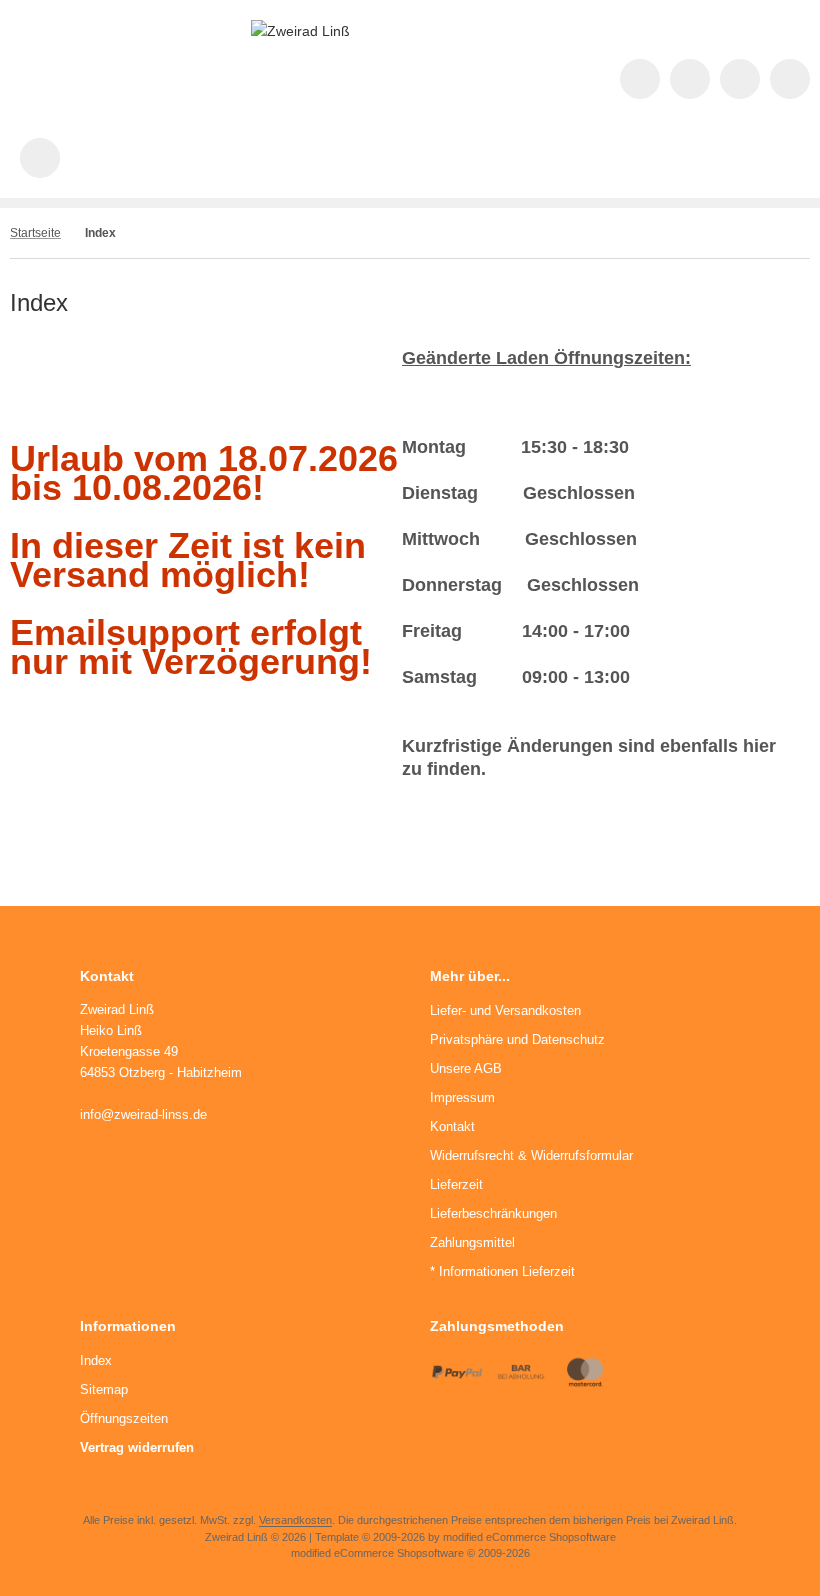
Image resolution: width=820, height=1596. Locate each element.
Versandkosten (295, 1520)
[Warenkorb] (790, 79)
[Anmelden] (740, 79)
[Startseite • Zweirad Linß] (300, 31)
